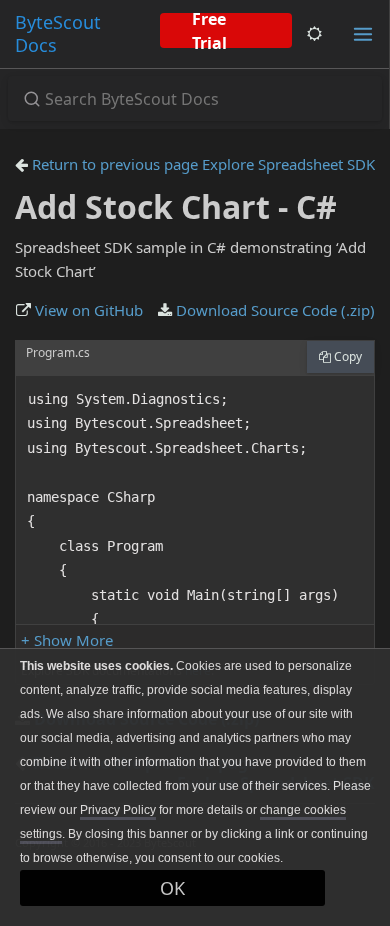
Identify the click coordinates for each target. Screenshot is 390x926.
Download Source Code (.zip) (273, 310)
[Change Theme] (314, 34)
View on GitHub (87, 310)
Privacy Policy (118, 810)
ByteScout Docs (58, 33)
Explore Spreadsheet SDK (288, 164)
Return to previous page (113, 164)
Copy (346, 356)
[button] (67, 640)
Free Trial (209, 30)
